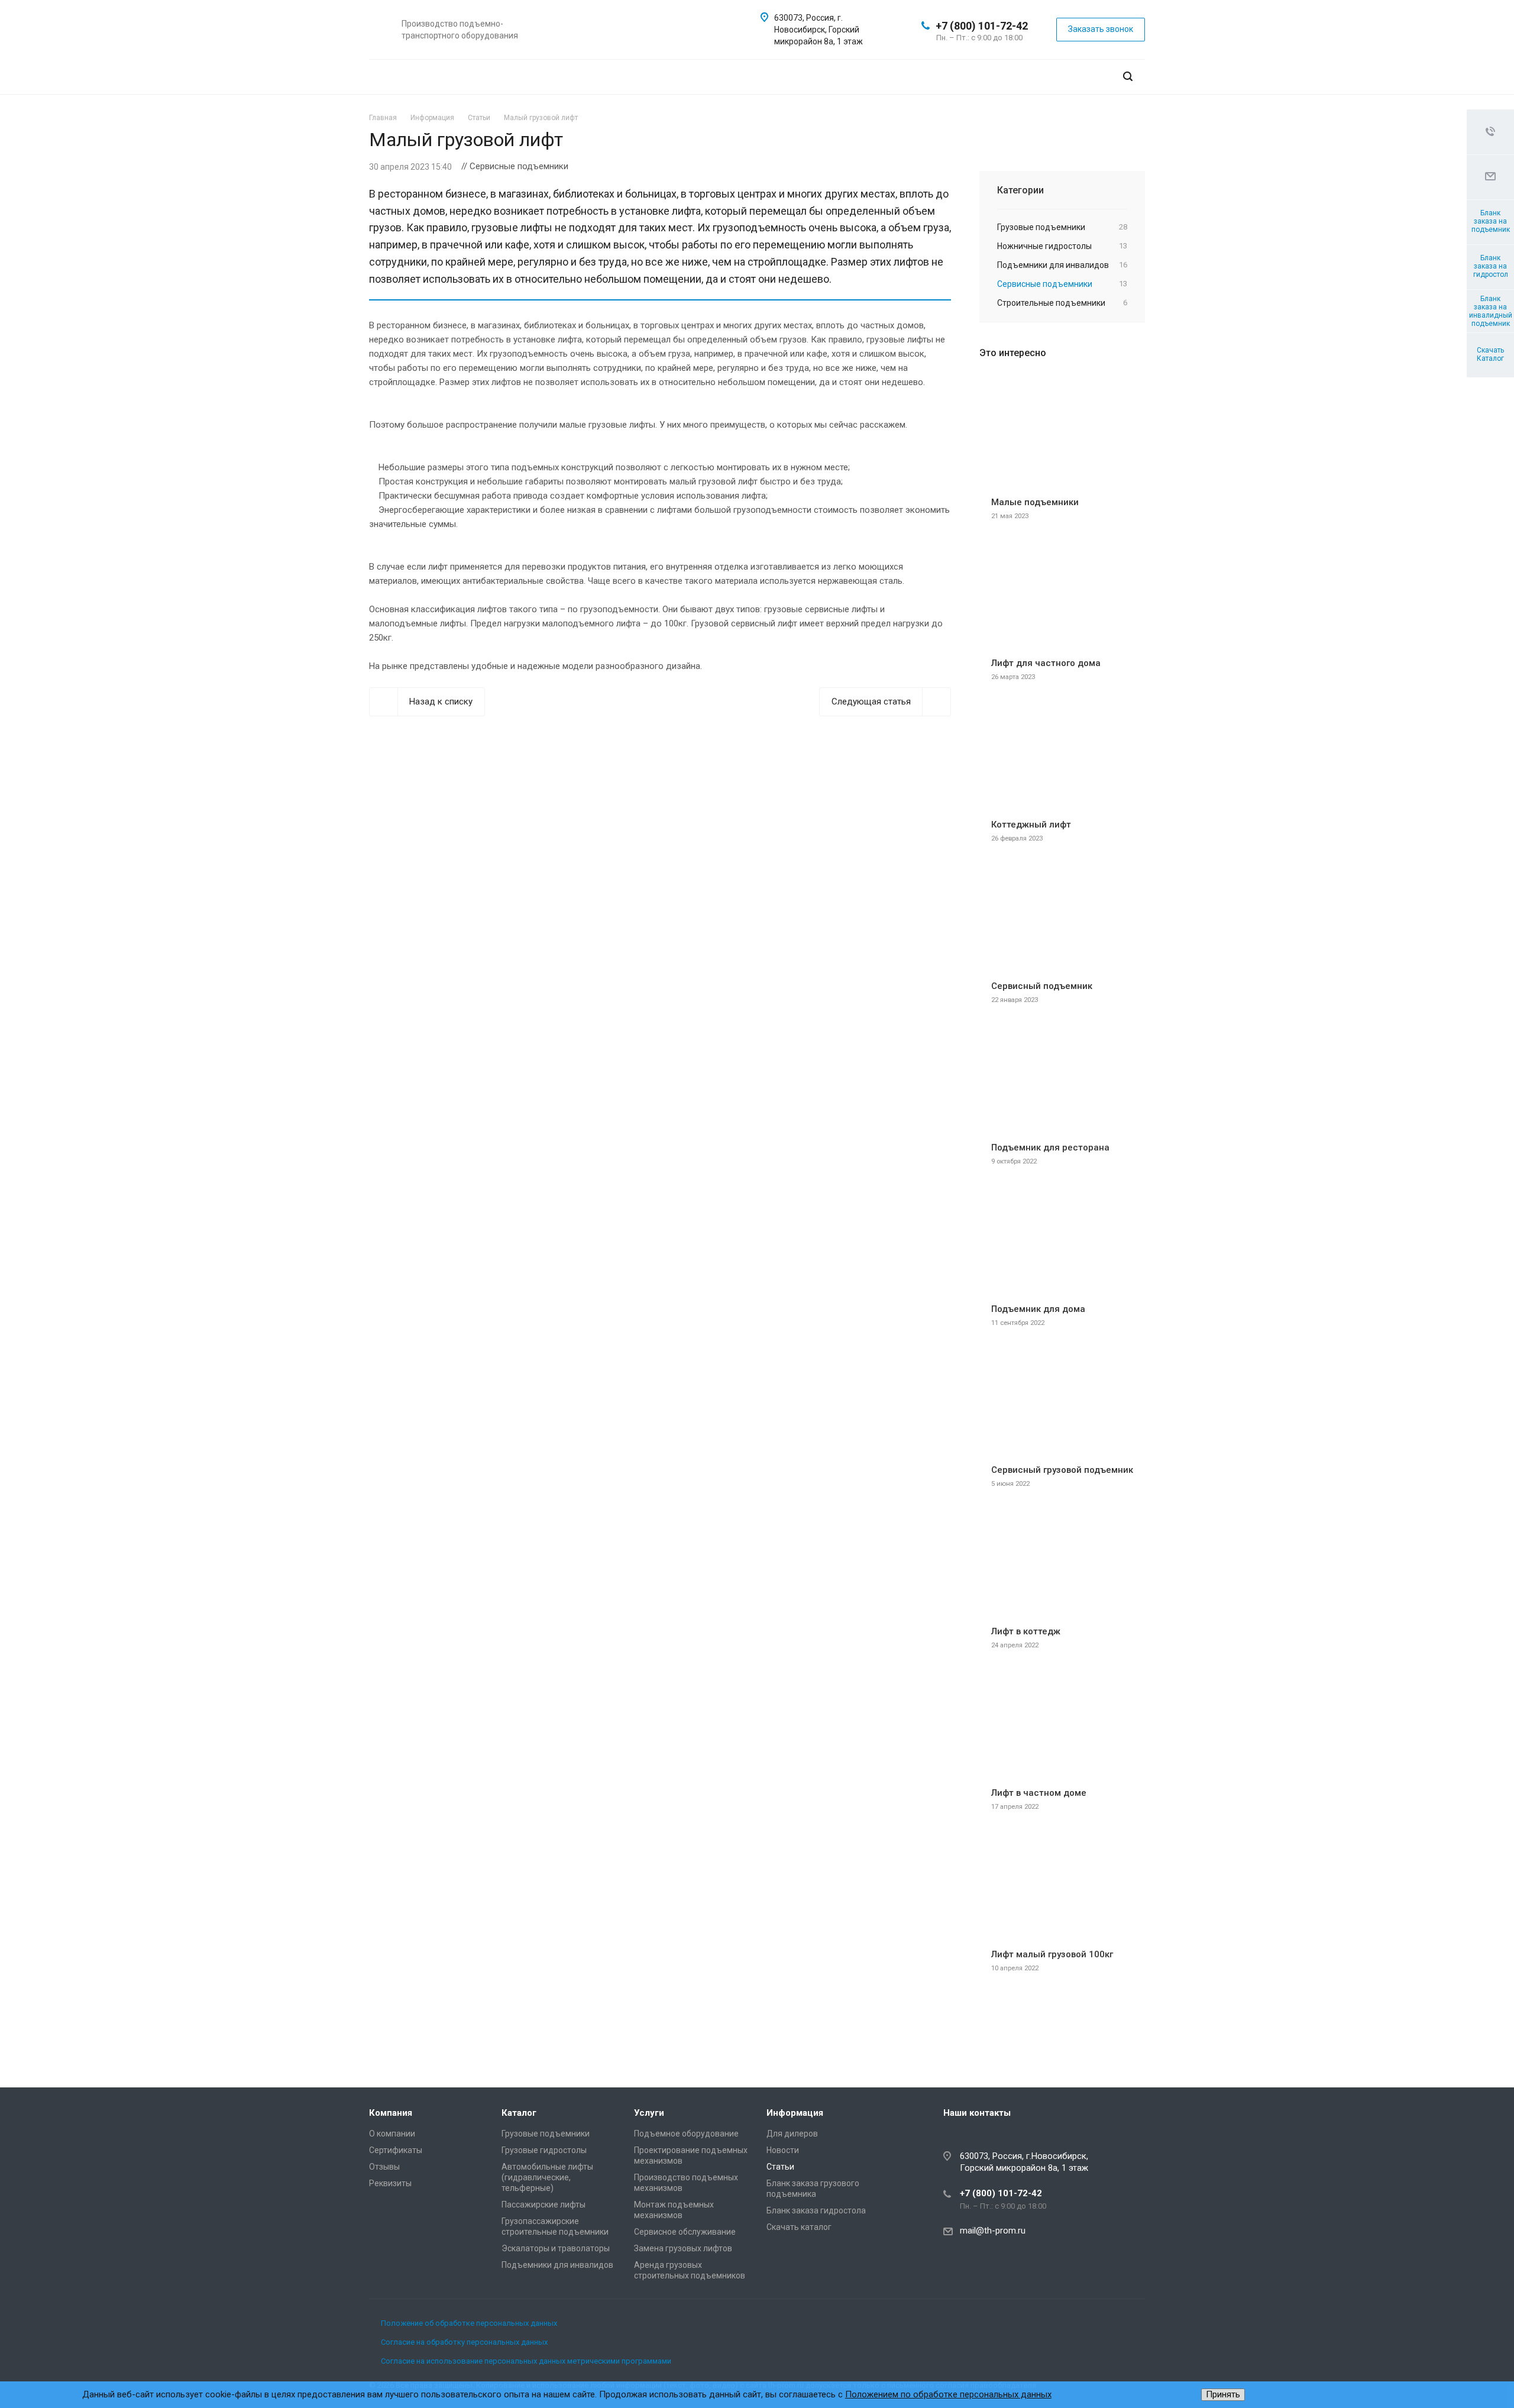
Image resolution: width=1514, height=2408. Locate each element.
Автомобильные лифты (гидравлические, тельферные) (547, 2177)
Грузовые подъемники (546, 2134)
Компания (391, 2113)
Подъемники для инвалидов (557, 2265)
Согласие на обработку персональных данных (464, 2342)
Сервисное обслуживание (685, 2232)
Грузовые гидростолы (544, 2150)
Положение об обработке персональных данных (469, 2323)
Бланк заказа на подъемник (1491, 221)
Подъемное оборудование (686, 2134)
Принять (1223, 2394)
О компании (392, 2134)
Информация (795, 2113)
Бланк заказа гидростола (816, 2210)
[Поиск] (1128, 77)
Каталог (519, 2113)
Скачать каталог (799, 2227)
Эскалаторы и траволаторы (556, 2248)
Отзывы (384, 2167)
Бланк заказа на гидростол (1491, 266)
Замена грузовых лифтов (683, 2248)
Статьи (780, 2167)
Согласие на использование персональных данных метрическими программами (526, 2361)
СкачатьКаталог (1490, 354)
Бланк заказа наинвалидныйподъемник (1491, 311)
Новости (783, 2150)
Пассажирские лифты (544, 2205)
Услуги (649, 2113)
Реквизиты (390, 2183)
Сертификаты (396, 2150)
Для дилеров (792, 2134)
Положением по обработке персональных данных (948, 2394)
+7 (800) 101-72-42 (982, 26)
